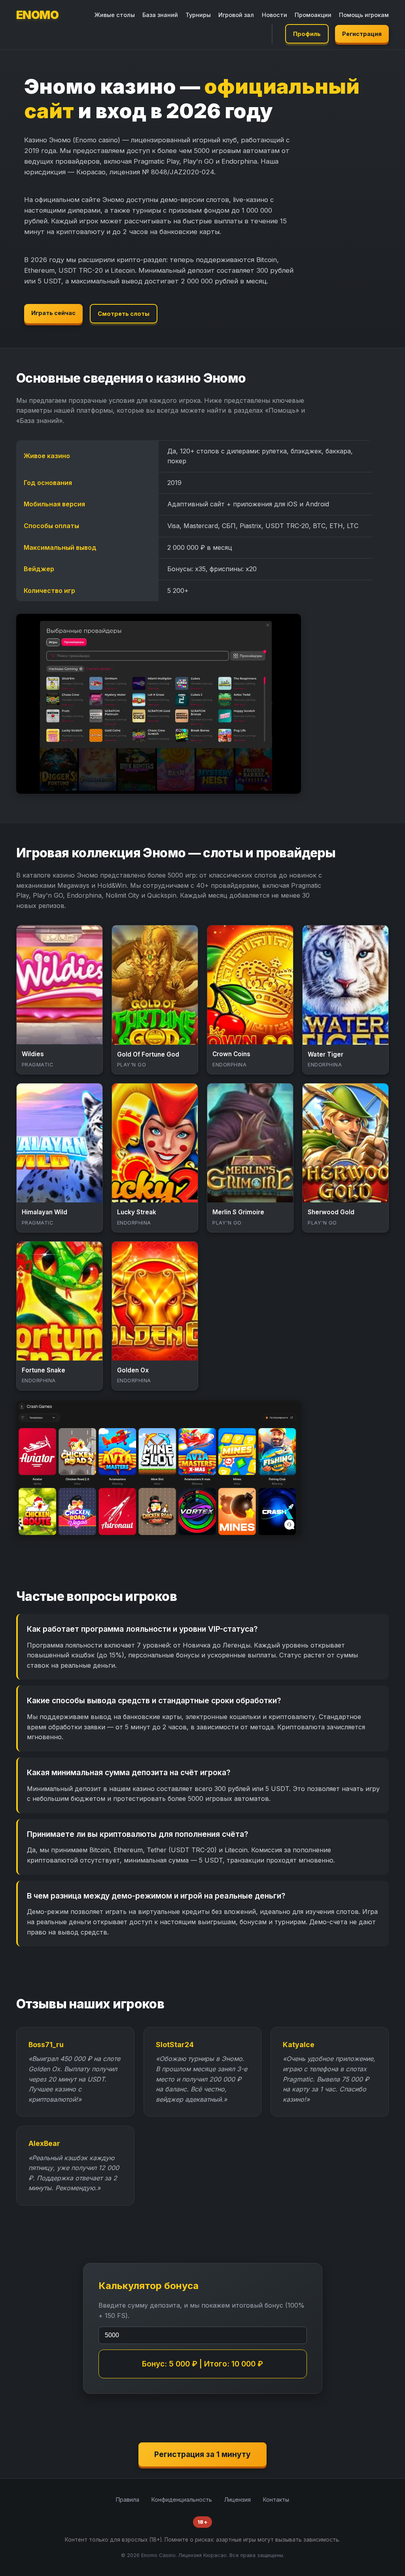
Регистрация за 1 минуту (202, 2454)
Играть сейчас (53, 313)
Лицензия (238, 2500)
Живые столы (115, 15)
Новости (274, 15)
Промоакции (313, 15)
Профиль (307, 34)
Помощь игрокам (364, 15)
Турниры (198, 15)
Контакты (276, 2500)
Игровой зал (236, 15)
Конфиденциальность (182, 2500)
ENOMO (38, 15)
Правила (128, 2500)
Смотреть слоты (124, 314)
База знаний (160, 15)
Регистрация (362, 34)
